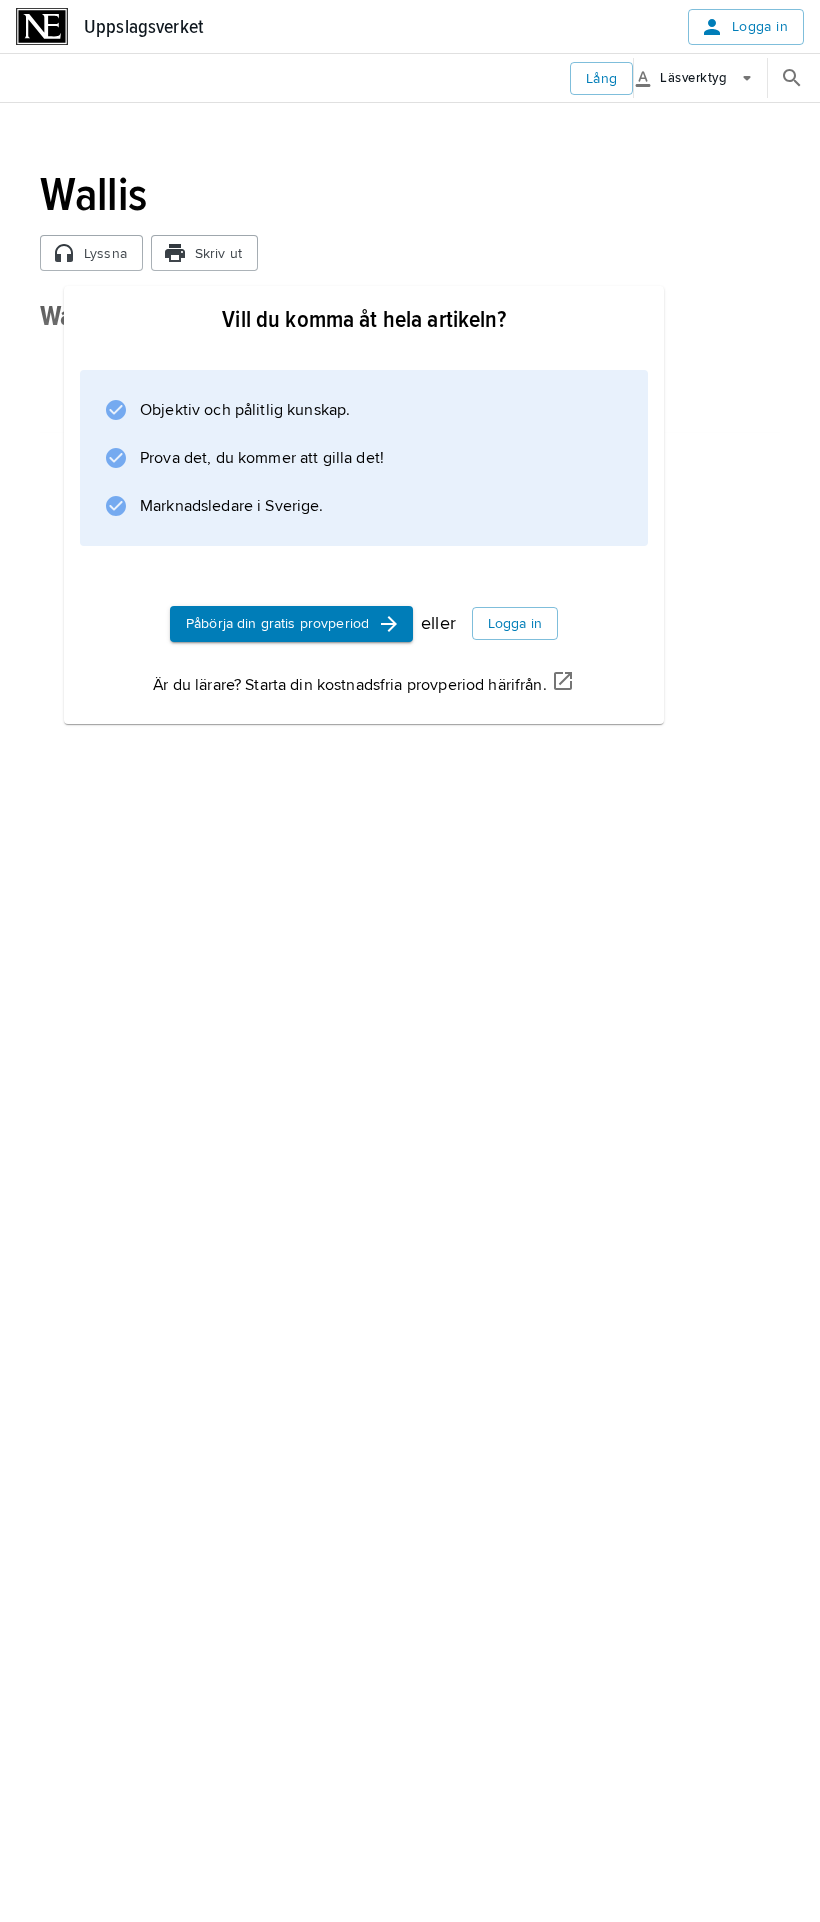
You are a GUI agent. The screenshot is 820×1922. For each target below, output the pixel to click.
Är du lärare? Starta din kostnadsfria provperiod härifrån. (349, 685)
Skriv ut (218, 253)
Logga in (760, 26)
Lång (602, 78)
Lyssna (105, 253)
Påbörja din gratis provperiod (277, 623)
